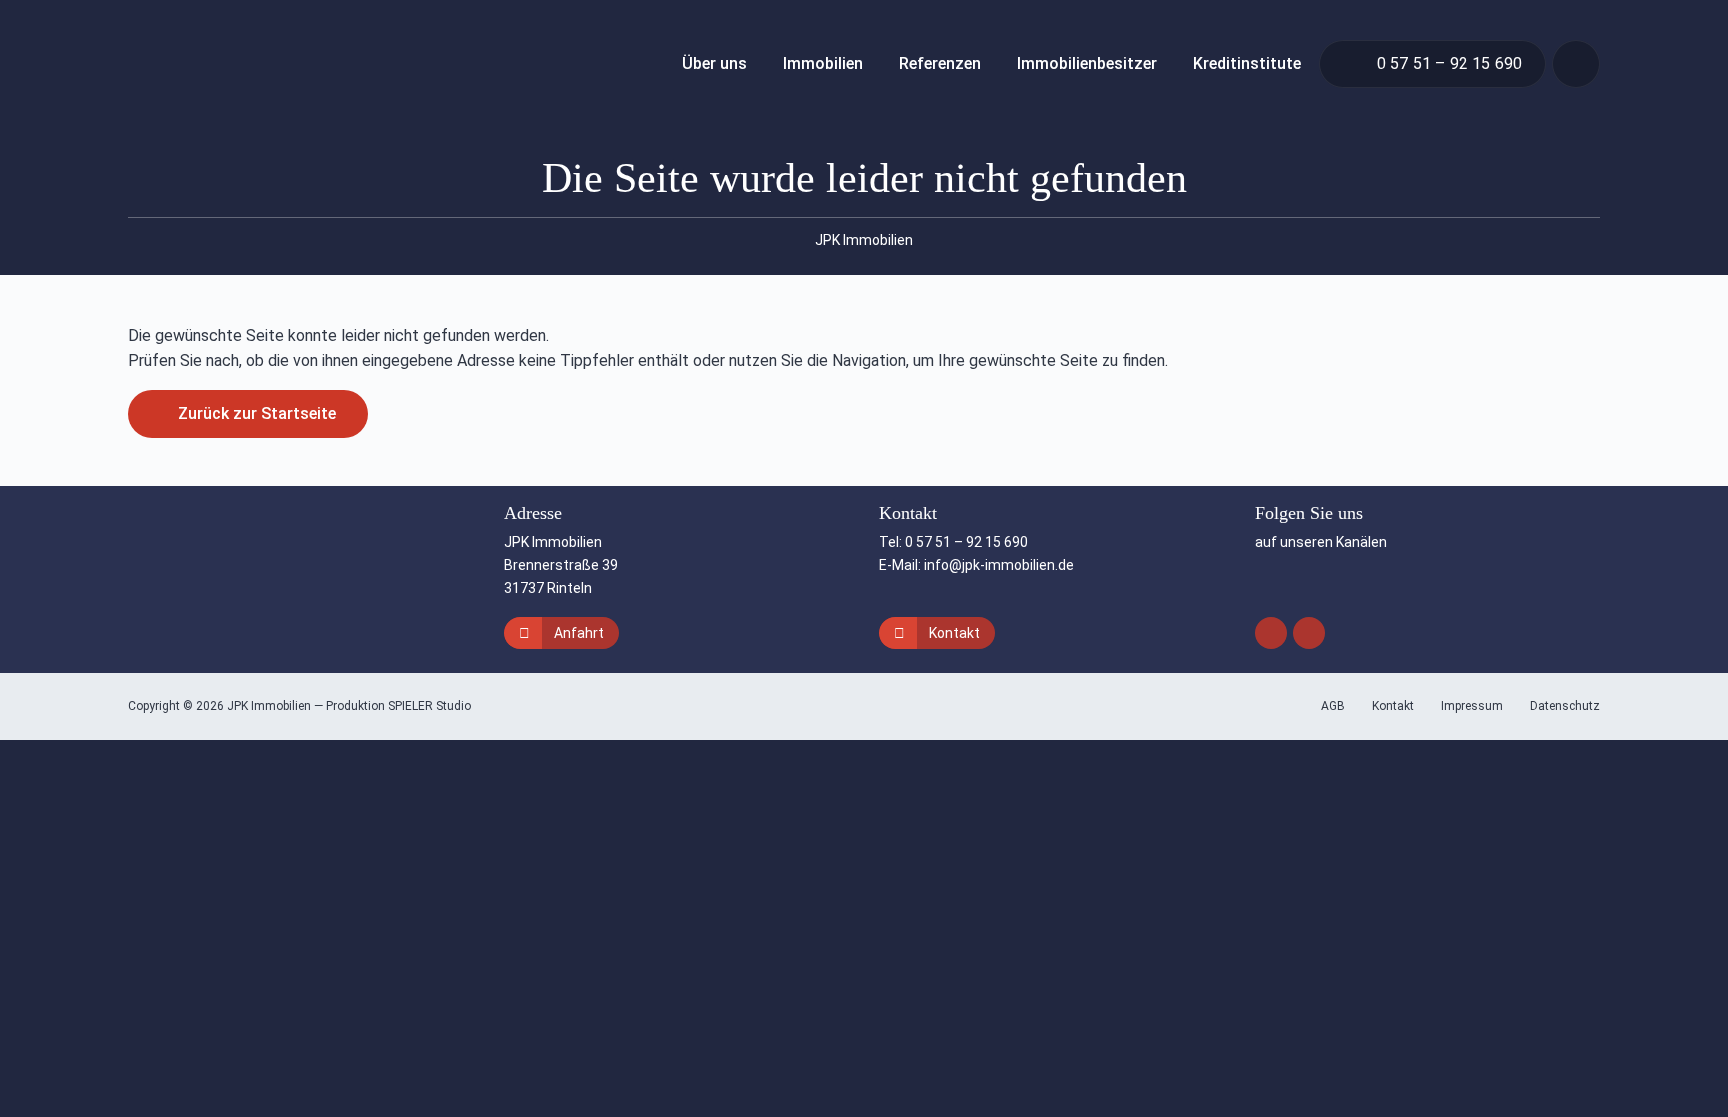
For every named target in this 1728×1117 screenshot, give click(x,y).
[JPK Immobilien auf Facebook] (1309, 633)
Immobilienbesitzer (1087, 63)
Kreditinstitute (1247, 63)
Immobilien (823, 63)
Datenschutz (1565, 706)
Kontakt (954, 633)
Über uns (714, 63)
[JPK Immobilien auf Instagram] (1271, 633)
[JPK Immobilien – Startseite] (232, 64)
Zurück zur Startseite (257, 413)
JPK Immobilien (864, 240)
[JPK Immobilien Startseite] (214, 575)
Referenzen (940, 63)
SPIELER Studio (429, 706)
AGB (1334, 706)
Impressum (1473, 706)
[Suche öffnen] (1576, 64)
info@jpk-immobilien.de (999, 565)
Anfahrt (579, 633)
